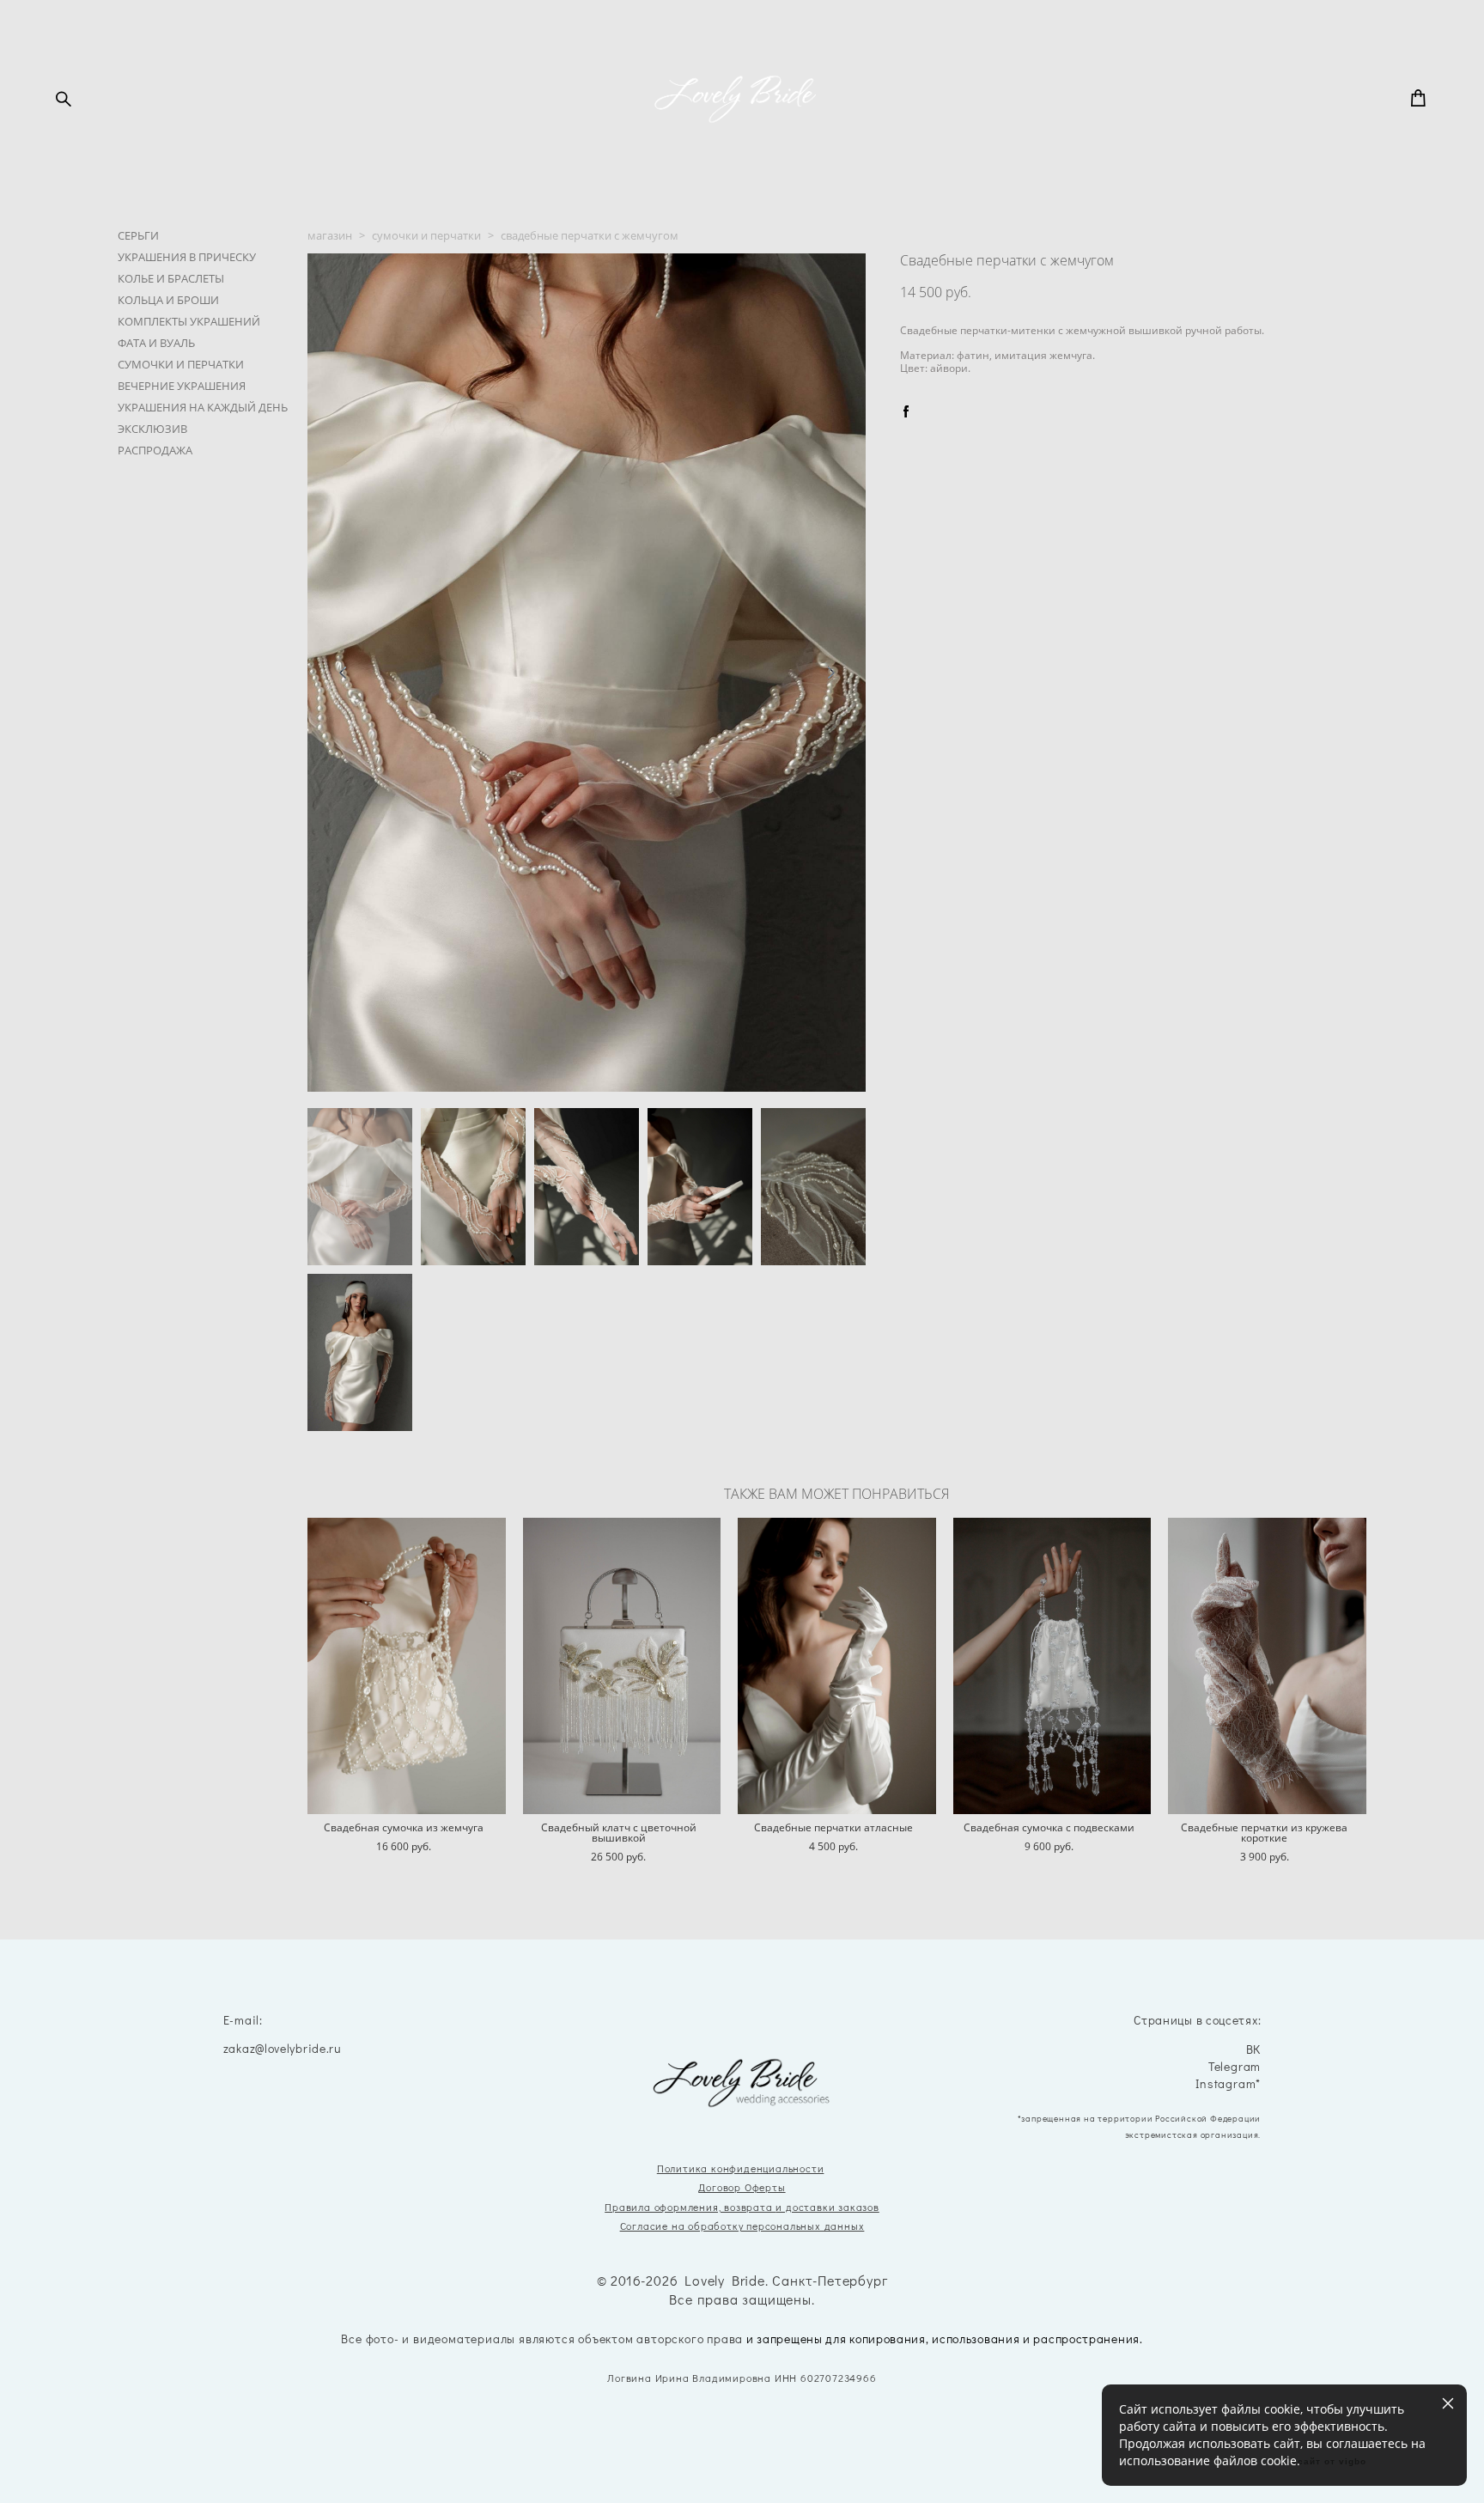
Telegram (1235, 2067)
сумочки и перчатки (426, 235)
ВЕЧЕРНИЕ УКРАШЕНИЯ (182, 386)
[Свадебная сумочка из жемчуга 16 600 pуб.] (407, 1666)
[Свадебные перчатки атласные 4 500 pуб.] (837, 1666)
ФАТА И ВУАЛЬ (156, 343)
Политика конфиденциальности (741, 2168)
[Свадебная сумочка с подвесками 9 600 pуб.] (1052, 1666)
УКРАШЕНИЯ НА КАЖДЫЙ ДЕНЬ (203, 407)
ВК (1254, 2050)
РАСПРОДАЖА (155, 450)
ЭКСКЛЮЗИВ (152, 429)
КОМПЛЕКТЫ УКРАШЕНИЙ (189, 321)
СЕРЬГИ (138, 235)
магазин (330, 235)
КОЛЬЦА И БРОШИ (168, 300)
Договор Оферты (742, 2187)
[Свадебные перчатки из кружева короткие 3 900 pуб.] (1267, 1666)
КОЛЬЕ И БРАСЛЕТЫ (171, 278)
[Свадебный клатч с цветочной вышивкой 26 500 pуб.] (622, 1666)
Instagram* (1228, 2084)
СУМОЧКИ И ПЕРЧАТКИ (181, 364)
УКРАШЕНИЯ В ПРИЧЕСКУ (187, 257)
